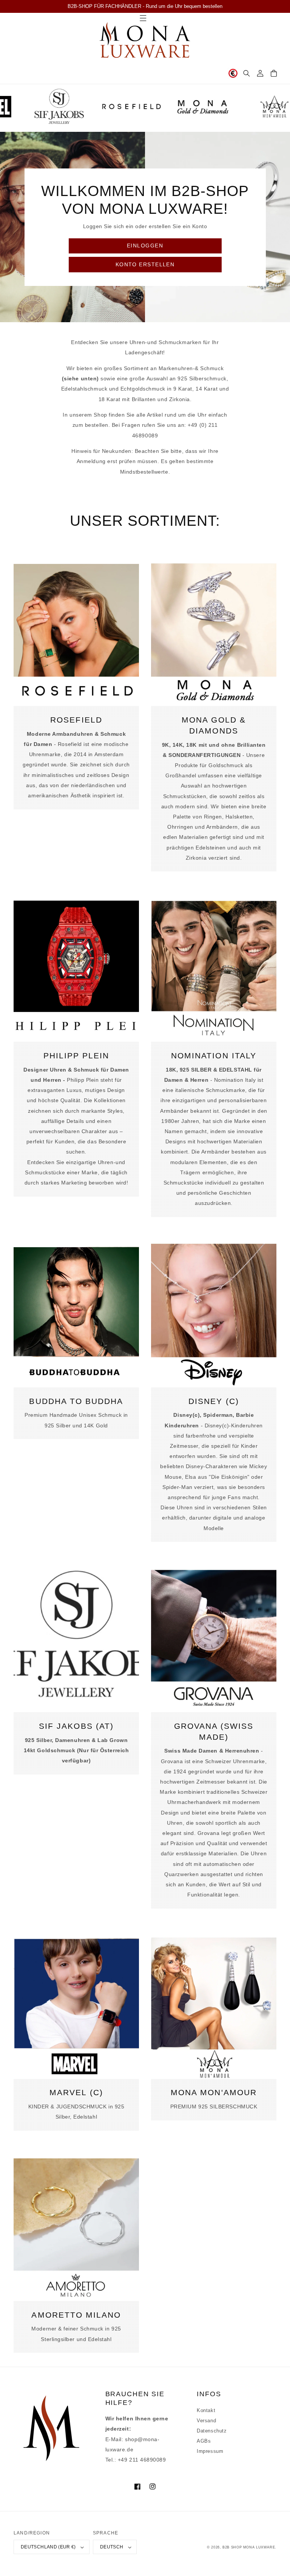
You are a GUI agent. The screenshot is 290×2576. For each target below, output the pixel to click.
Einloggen (145, 246)
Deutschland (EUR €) (48, 2547)
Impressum (210, 2451)
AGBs (204, 2441)
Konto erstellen (145, 264)
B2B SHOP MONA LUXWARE (249, 2547)
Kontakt (206, 2411)
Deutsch (112, 2547)
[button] (247, 73)
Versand (206, 2421)
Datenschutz (212, 2431)
